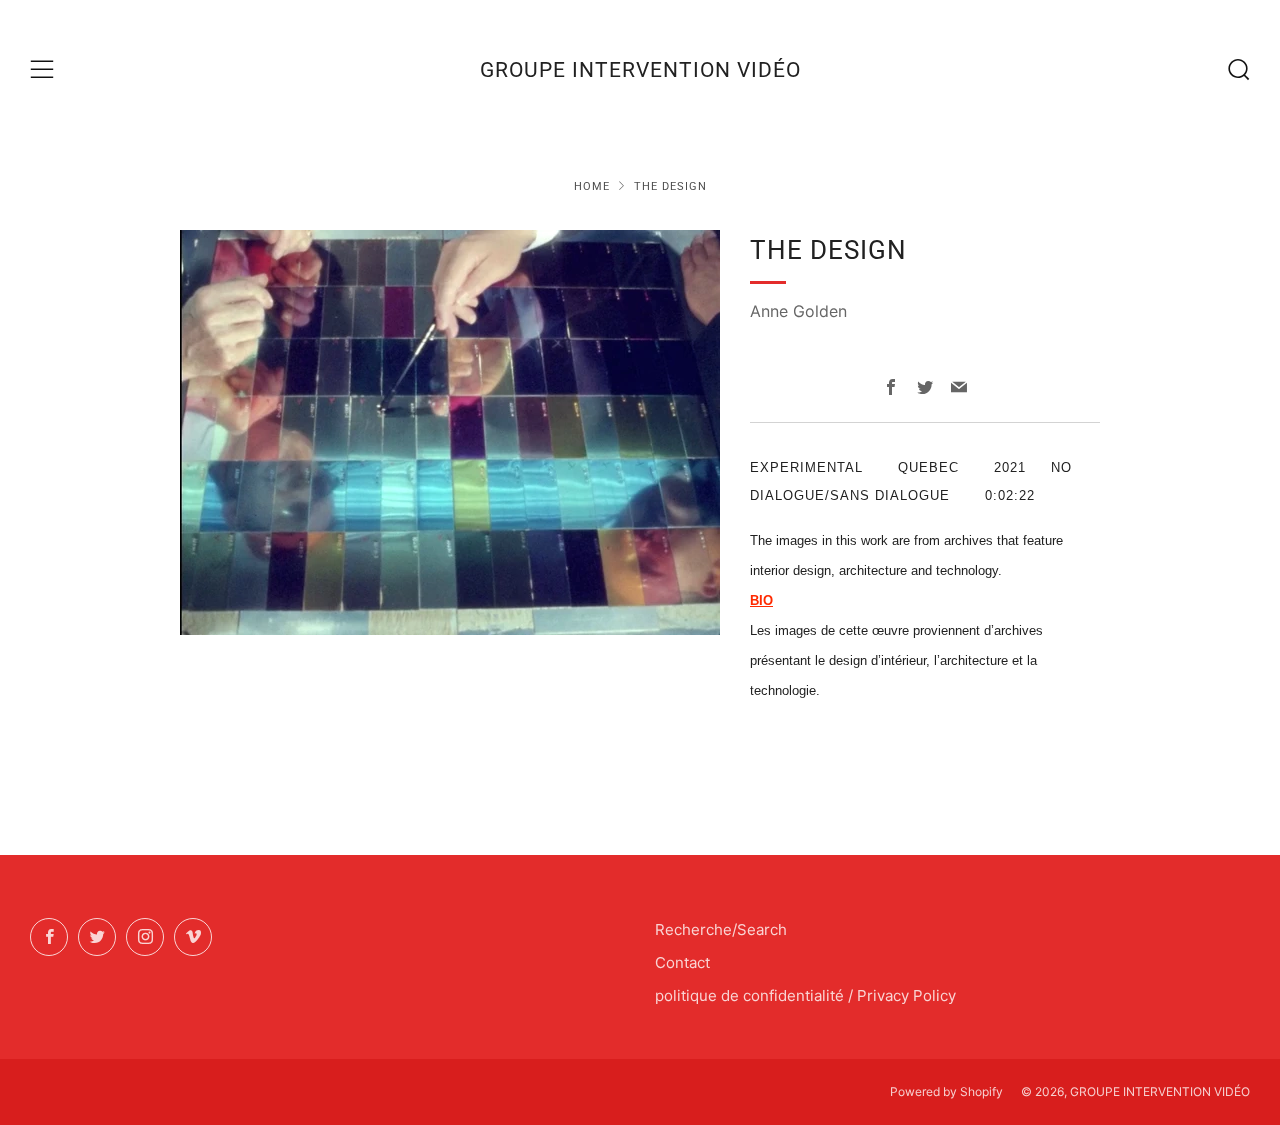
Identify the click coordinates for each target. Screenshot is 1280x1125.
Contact (682, 962)
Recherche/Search (721, 929)
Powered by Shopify (946, 1091)
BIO (761, 600)
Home (592, 186)
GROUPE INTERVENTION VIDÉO (640, 70)
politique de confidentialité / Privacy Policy (805, 995)
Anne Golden (798, 311)
